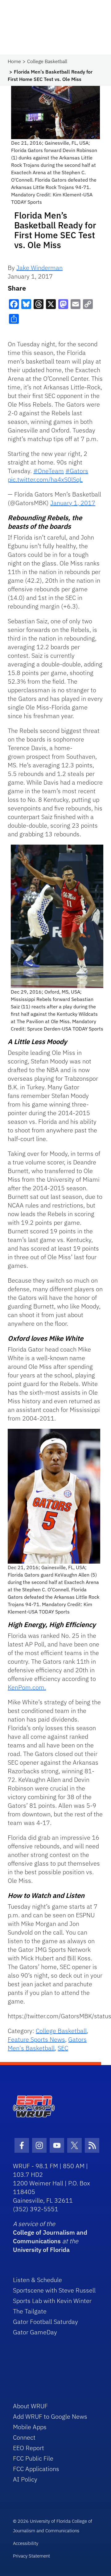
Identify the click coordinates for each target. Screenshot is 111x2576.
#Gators (77, 471)
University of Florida (41, 2250)
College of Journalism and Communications (50, 2237)
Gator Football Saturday (45, 2322)
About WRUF (30, 2406)
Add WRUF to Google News (50, 2416)
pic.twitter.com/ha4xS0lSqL (45, 479)
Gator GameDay (35, 2332)
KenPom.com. (27, 1687)
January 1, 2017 (73, 503)
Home (14, 61)
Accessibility (26, 2543)
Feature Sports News (36, 2039)
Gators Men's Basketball (47, 2044)
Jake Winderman (39, 268)
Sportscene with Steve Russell (54, 2290)
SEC (63, 2048)
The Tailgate (30, 2311)
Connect (24, 2437)
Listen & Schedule (37, 2280)
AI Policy (25, 2479)
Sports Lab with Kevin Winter (52, 2301)
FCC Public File (33, 2458)
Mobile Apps (30, 2427)
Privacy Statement (31, 2556)
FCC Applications (36, 2469)
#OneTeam (49, 471)
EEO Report (29, 2448)
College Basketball (47, 61)
